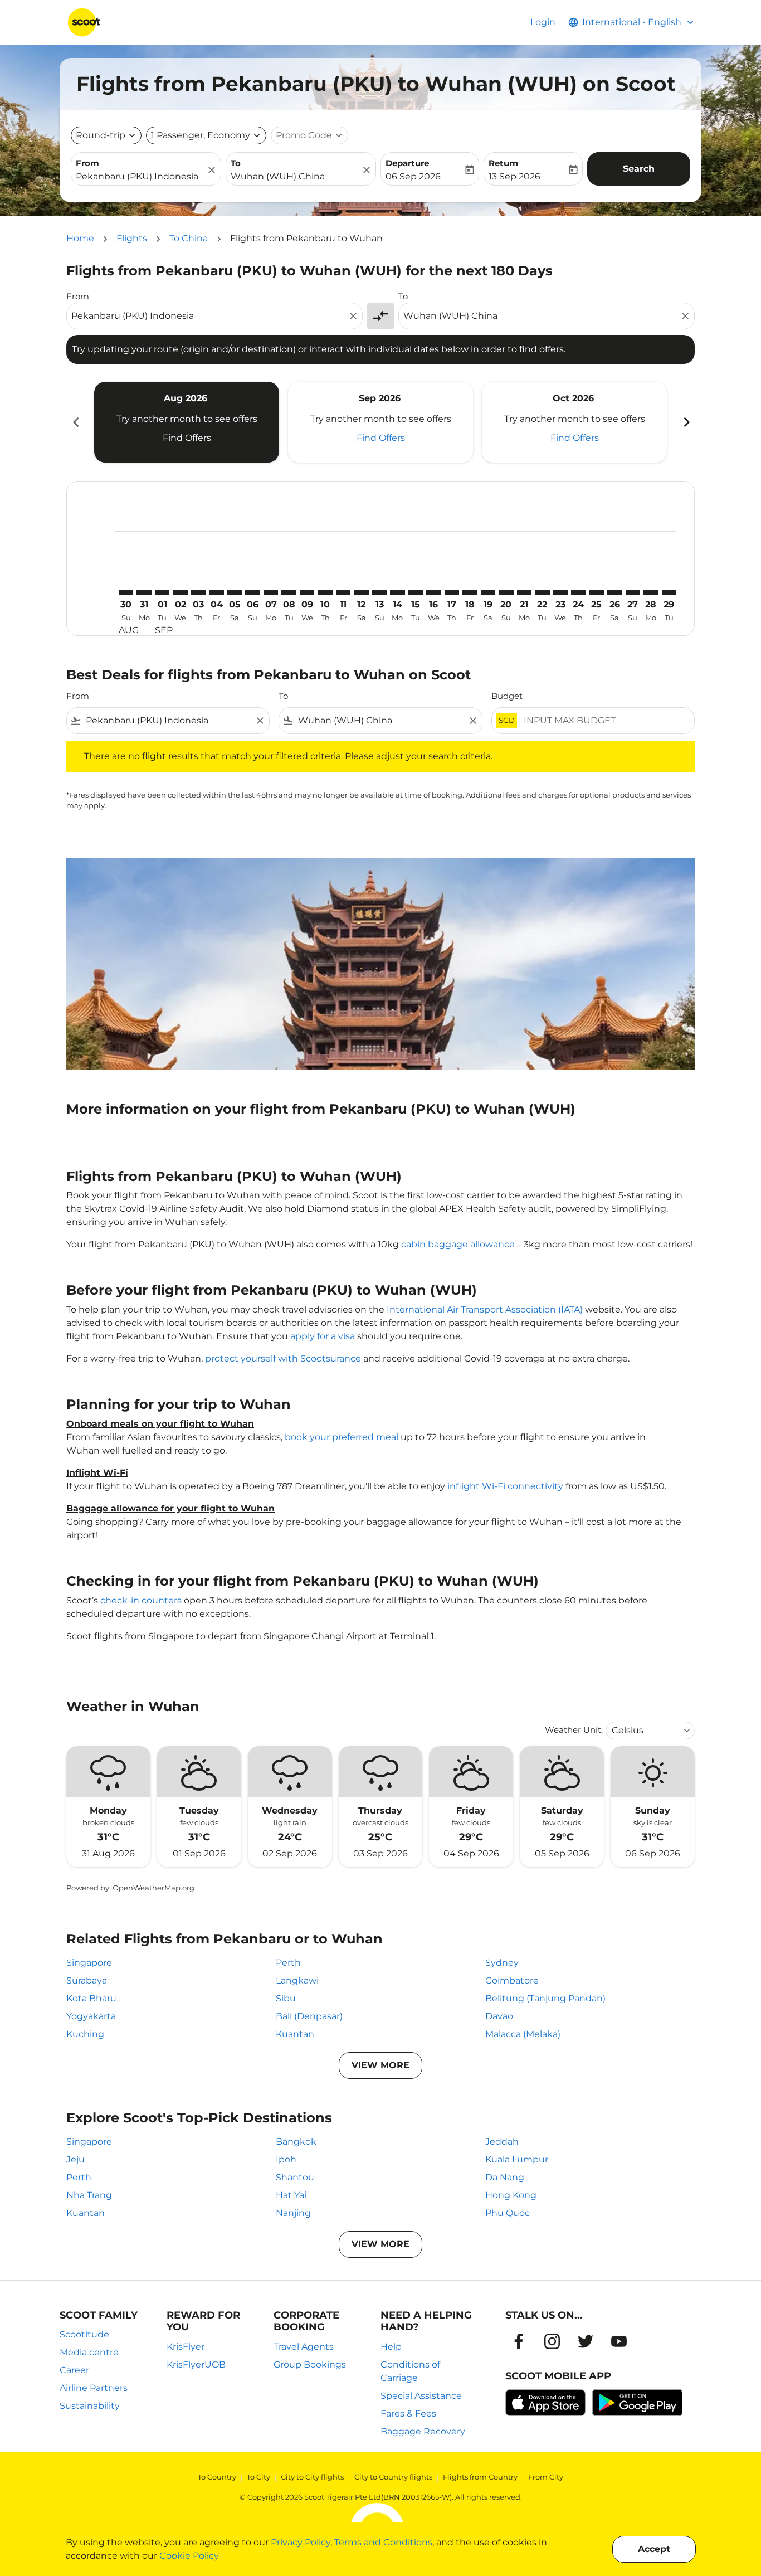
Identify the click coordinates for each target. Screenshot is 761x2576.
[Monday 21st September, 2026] (524, 592)
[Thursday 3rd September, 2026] (198, 592)
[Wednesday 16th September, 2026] (433, 592)
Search (639, 169)
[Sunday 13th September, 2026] (379, 592)
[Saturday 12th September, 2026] (361, 592)
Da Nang (505, 2177)
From (87, 163)
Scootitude (84, 2334)
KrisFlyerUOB (196, 2364)
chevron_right (686, 422)
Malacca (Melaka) (523, 2034)
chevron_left (75, 422)
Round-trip (101, 135)
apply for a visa (323, 1336)
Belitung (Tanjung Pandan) (545, 1998)
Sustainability (90, 2406)
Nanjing (293, 2213)
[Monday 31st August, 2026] (144, 592)
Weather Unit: (574, 1730)
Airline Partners (94, 2388)
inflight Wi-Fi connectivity (505, 1486)
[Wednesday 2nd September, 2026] (180, 592)
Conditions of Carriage (410, 2371)
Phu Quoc (508, 2213)
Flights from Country (480, 2477)
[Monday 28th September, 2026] (651, 592)
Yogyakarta (91, 2016)
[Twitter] (586, 2341)
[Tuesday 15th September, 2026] (416, 592)
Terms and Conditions (383, 2542)
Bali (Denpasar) (309, 2016)
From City (546, 2477)
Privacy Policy (301, 2542)
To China (189, 238)
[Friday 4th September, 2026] (216, 592)
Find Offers (187, 438)
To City (258, 2477)
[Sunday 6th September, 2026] (252, 592)
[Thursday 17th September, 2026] (452, 592)
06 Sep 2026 (413, 176)
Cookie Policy (189, 2556)
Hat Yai (291, 2195)
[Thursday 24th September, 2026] (578, 592)
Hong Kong (511, 2195)
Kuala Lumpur (517, 2159)
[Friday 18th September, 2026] (470, 592)
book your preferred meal (342, 1437)
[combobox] (140, 177)
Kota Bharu (91, 1998)
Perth (288, 1963)
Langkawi (297, 1980)
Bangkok (296, 2142)
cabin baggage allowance (458, 1244)
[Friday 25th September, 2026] (597, 592)
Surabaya (87, 1980)
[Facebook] (519, 2341)
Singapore (89, 1963)
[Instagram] (552, 2341)
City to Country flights (393, 2477)
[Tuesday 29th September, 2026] (669, 592)
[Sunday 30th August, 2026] (126, 592)
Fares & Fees (408, 2414)
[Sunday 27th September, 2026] (633, 592)
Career (74, 2370)
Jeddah (502, 2142)
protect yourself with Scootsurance (283, 1359)
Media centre (89, 2352)
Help (391, 2347)
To (236, 163)
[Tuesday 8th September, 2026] (289, 592)
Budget (507, 696)
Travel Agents (304, 2347)
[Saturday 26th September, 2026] (614, 592)
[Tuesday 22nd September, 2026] (542, 592)
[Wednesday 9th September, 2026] (307, 592)
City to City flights (312, 2477)
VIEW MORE (380, 2065)
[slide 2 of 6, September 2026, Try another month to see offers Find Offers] (380, 422)
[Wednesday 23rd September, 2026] (560, 592)
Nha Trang (89, 2195)
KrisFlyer (186, 2347)
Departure (407, 163)
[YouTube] (619, 2341)
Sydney (502, 1963)
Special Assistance (421, 2396)
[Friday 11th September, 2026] (343, 592)
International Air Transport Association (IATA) (485, 1309)
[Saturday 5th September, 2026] (235, 592)
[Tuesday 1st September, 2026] (162, 592)
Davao (499, 2016)
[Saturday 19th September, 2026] (488, 592)
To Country (217, 2477)
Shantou (295, 2177)
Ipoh (286, 2159)
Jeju (75, 2159)
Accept (654, 2549)
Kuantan (295, 2034)
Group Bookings (310, 2364)
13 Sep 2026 (514, 176)
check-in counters (141, 1600)
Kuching (85, 2034)
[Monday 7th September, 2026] (271, 592)
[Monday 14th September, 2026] (397, 592)
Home (80, 238)
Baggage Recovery (423, 2431)
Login (543, 22)
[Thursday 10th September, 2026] (325, 592)
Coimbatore (512, 1980)
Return (503, 163)
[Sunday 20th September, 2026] (506, 592)
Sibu (286, 1998)
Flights (132, 238)
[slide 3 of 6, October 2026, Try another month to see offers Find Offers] (574, 422)
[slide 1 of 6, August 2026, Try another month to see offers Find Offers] (187, 422)
